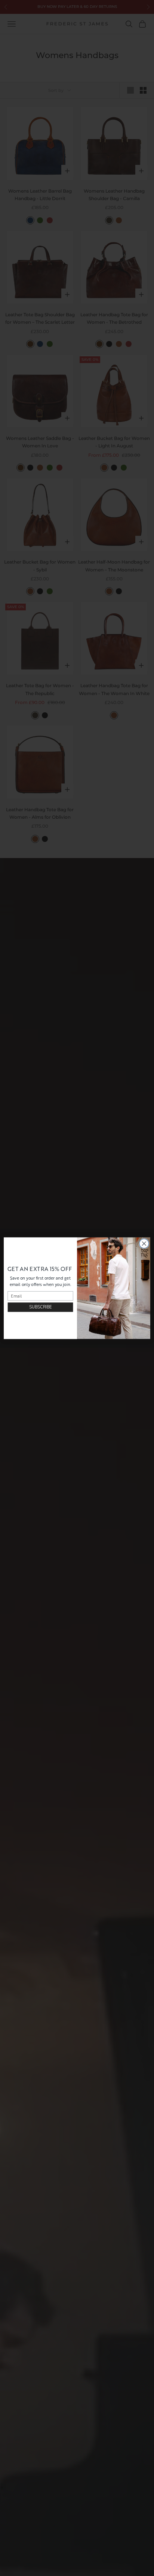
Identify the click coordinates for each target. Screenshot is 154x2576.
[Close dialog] (144, 1243)
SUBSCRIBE (41, 1307)
